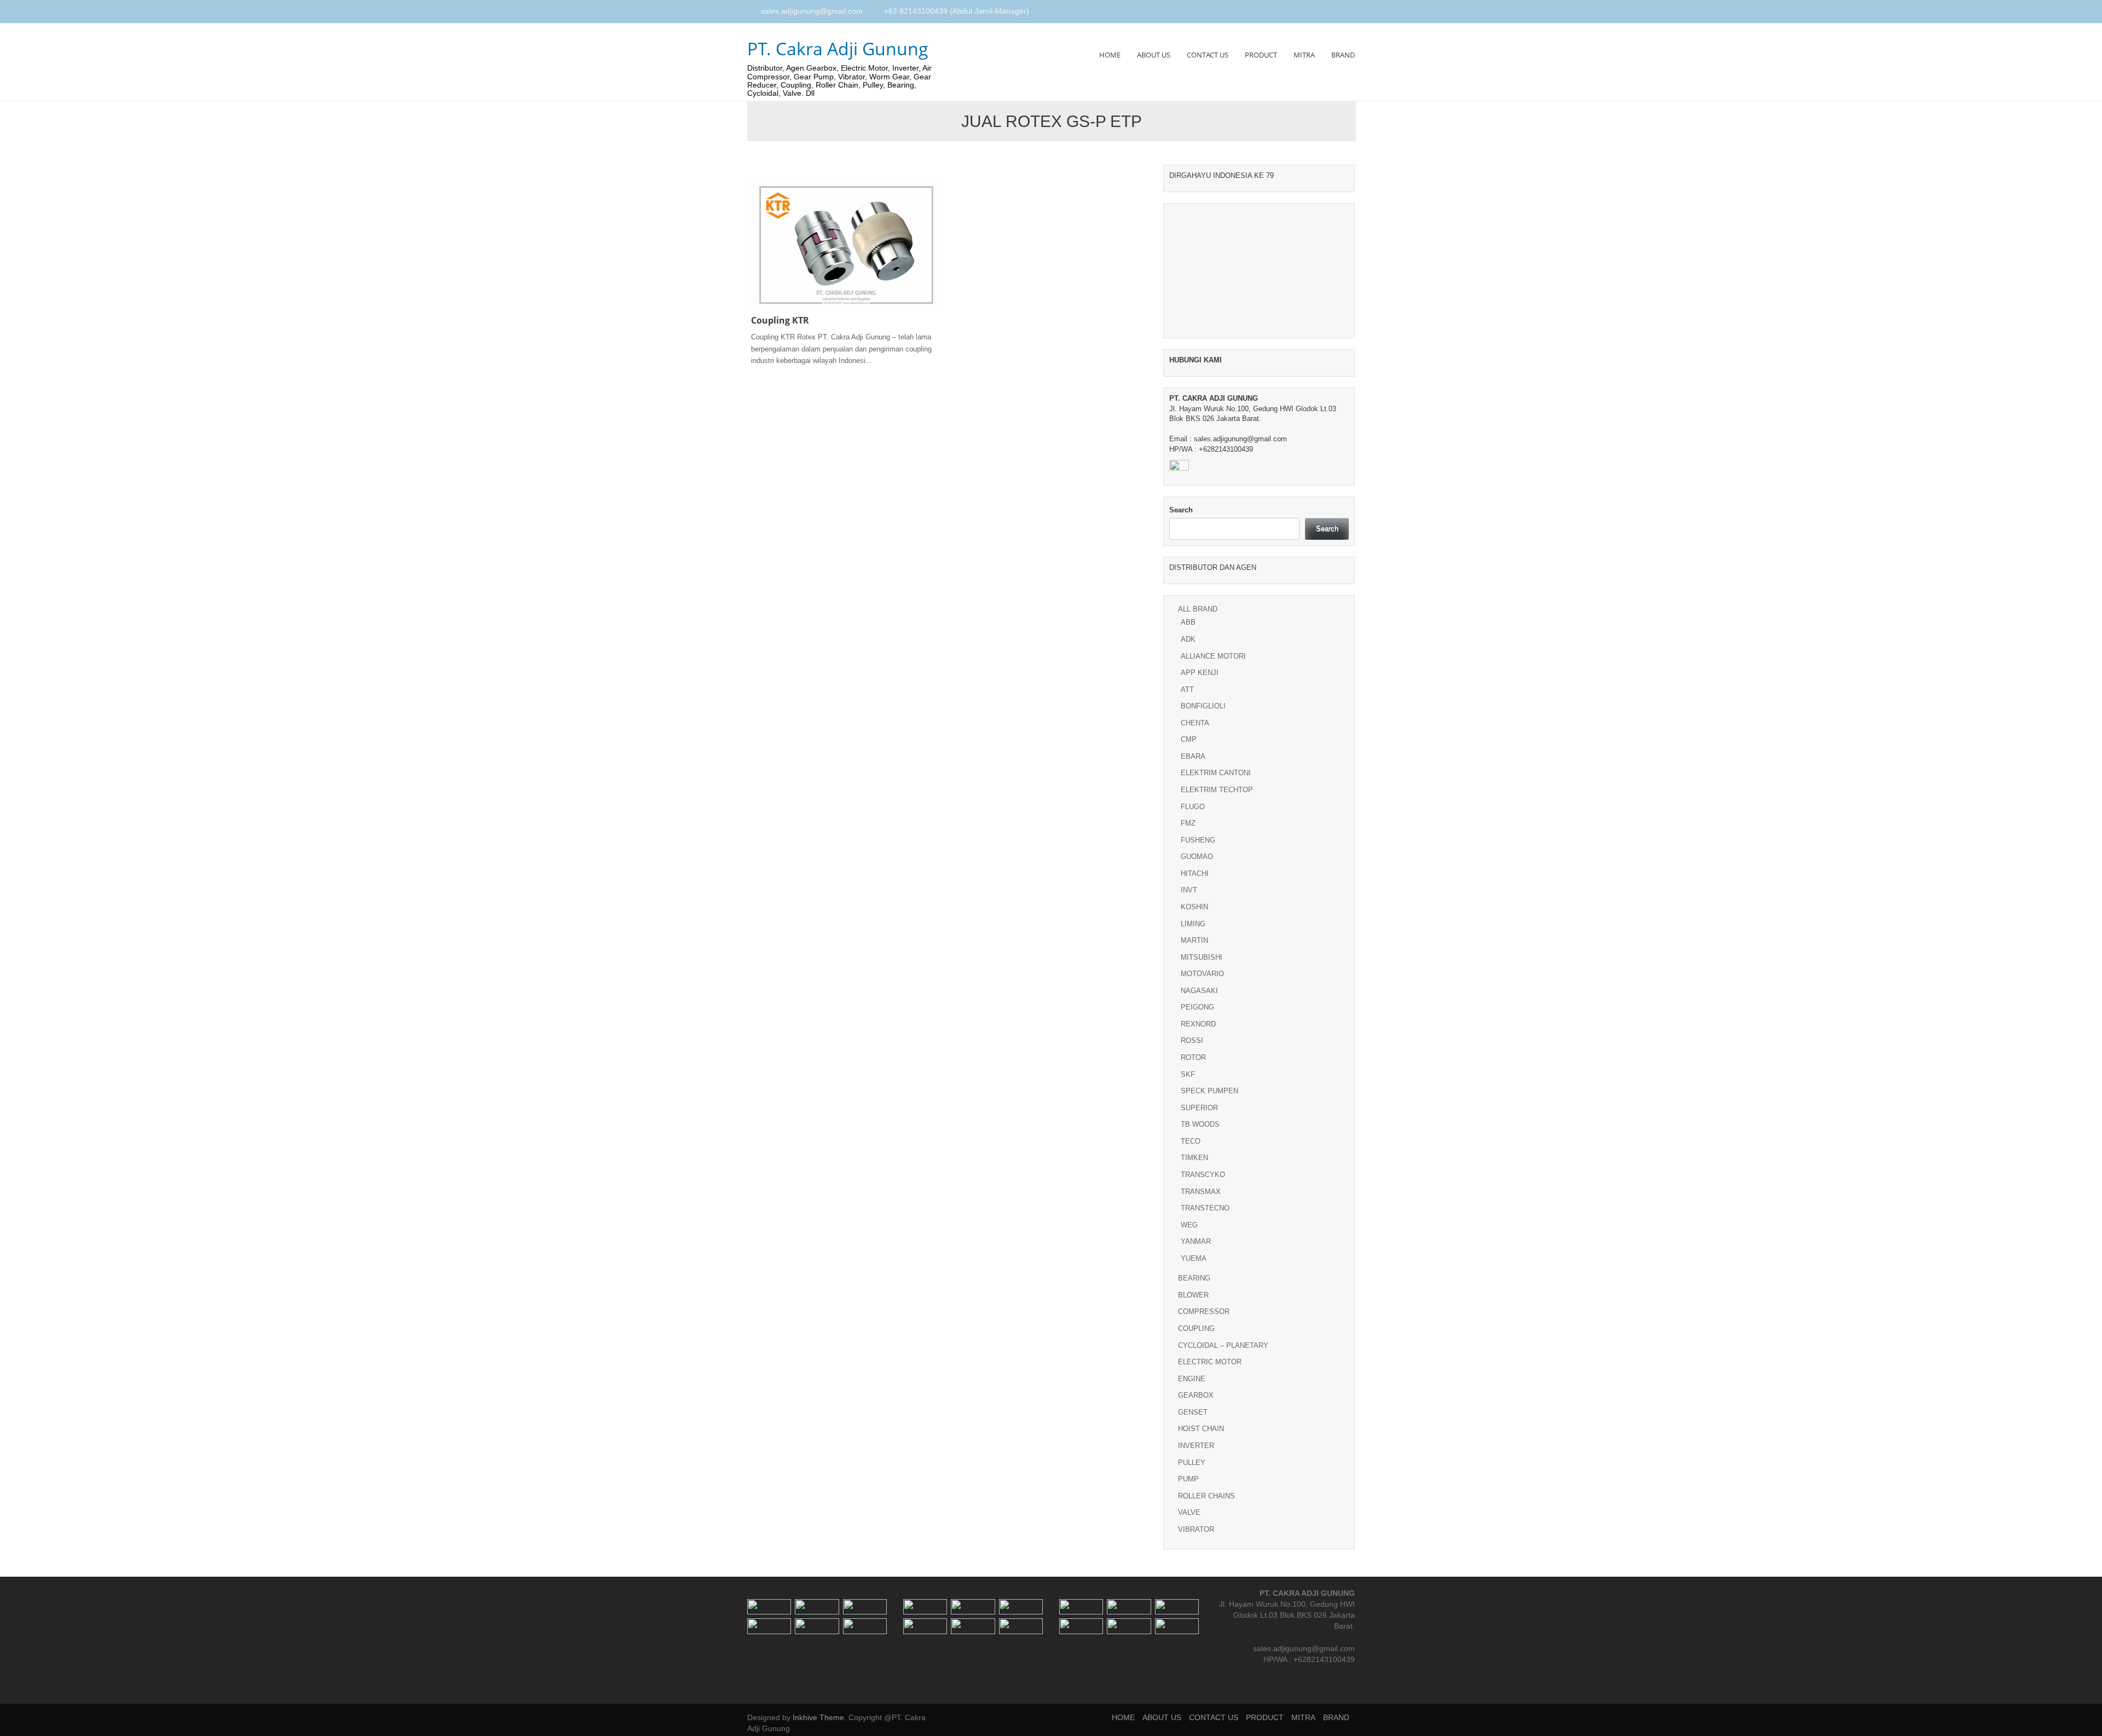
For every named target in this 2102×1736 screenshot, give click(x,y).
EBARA (1193, 756)
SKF (1188, 1074)
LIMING (1193, 924)
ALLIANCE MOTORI (1213, 656)
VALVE (1189, 1512)
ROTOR (1193, 1057)
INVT (1189, 890)
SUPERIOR (1199, 1108)
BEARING (1194, 1278)
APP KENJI (1200, 673)
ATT (1187, 690)
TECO (1191, 1141)
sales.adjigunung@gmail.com (812, 11)
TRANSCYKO (1203, 1175)
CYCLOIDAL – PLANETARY (1223, 1345)
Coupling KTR (780, 320)
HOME (1110, 55)
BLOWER (1193, 1295)
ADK (1188, 639)
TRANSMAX (1201, 1192)
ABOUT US (1154, 55)
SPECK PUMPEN (1209, 1091)
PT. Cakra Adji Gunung (838, 48)
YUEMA (1194, 1258)
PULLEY (1192, 1463)
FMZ (1188, 823)
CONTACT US (1208, 55)
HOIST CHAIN (1201, 1429)
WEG (1189, 1225)
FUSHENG (1198, 840)
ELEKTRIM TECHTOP (1217, 790)
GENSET (1193, 1412)
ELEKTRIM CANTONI (1216, 773)
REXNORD (1198, 1024)
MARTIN (1194, 940)
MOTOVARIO (1202, 974)
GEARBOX (1196, 1395)
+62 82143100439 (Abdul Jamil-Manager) (957, 11)
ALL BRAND (1198, 609)
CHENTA (1195, 723)
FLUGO (1193, 807)
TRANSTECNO (1205, 1208)
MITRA (1304, 55)
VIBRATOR (1196, 1529)
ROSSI (1192, 1040)
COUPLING (1196, 1328)
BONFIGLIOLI (1203, 706)
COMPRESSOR (1204, 1311)
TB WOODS (1200, 1124)
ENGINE (1192, 1379)
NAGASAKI (1199, 991)
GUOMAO (1197, 857)
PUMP (1188, 1479)
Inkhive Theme (818, 1717)
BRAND (1343, 55)
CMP (1189, 739)
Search (1181, 510)
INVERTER (1196, 1446)
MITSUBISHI (1202, 957)
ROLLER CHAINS (1206, 1496)
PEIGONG (1197, 1007)
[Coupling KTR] (846, 244)
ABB (1188, 622)
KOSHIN (1194, 907)
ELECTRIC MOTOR (1210, 1362)
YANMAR (1196, 1241)
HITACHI (1195, 873)
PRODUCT (1261, 55)
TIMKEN (1194, 1158)
